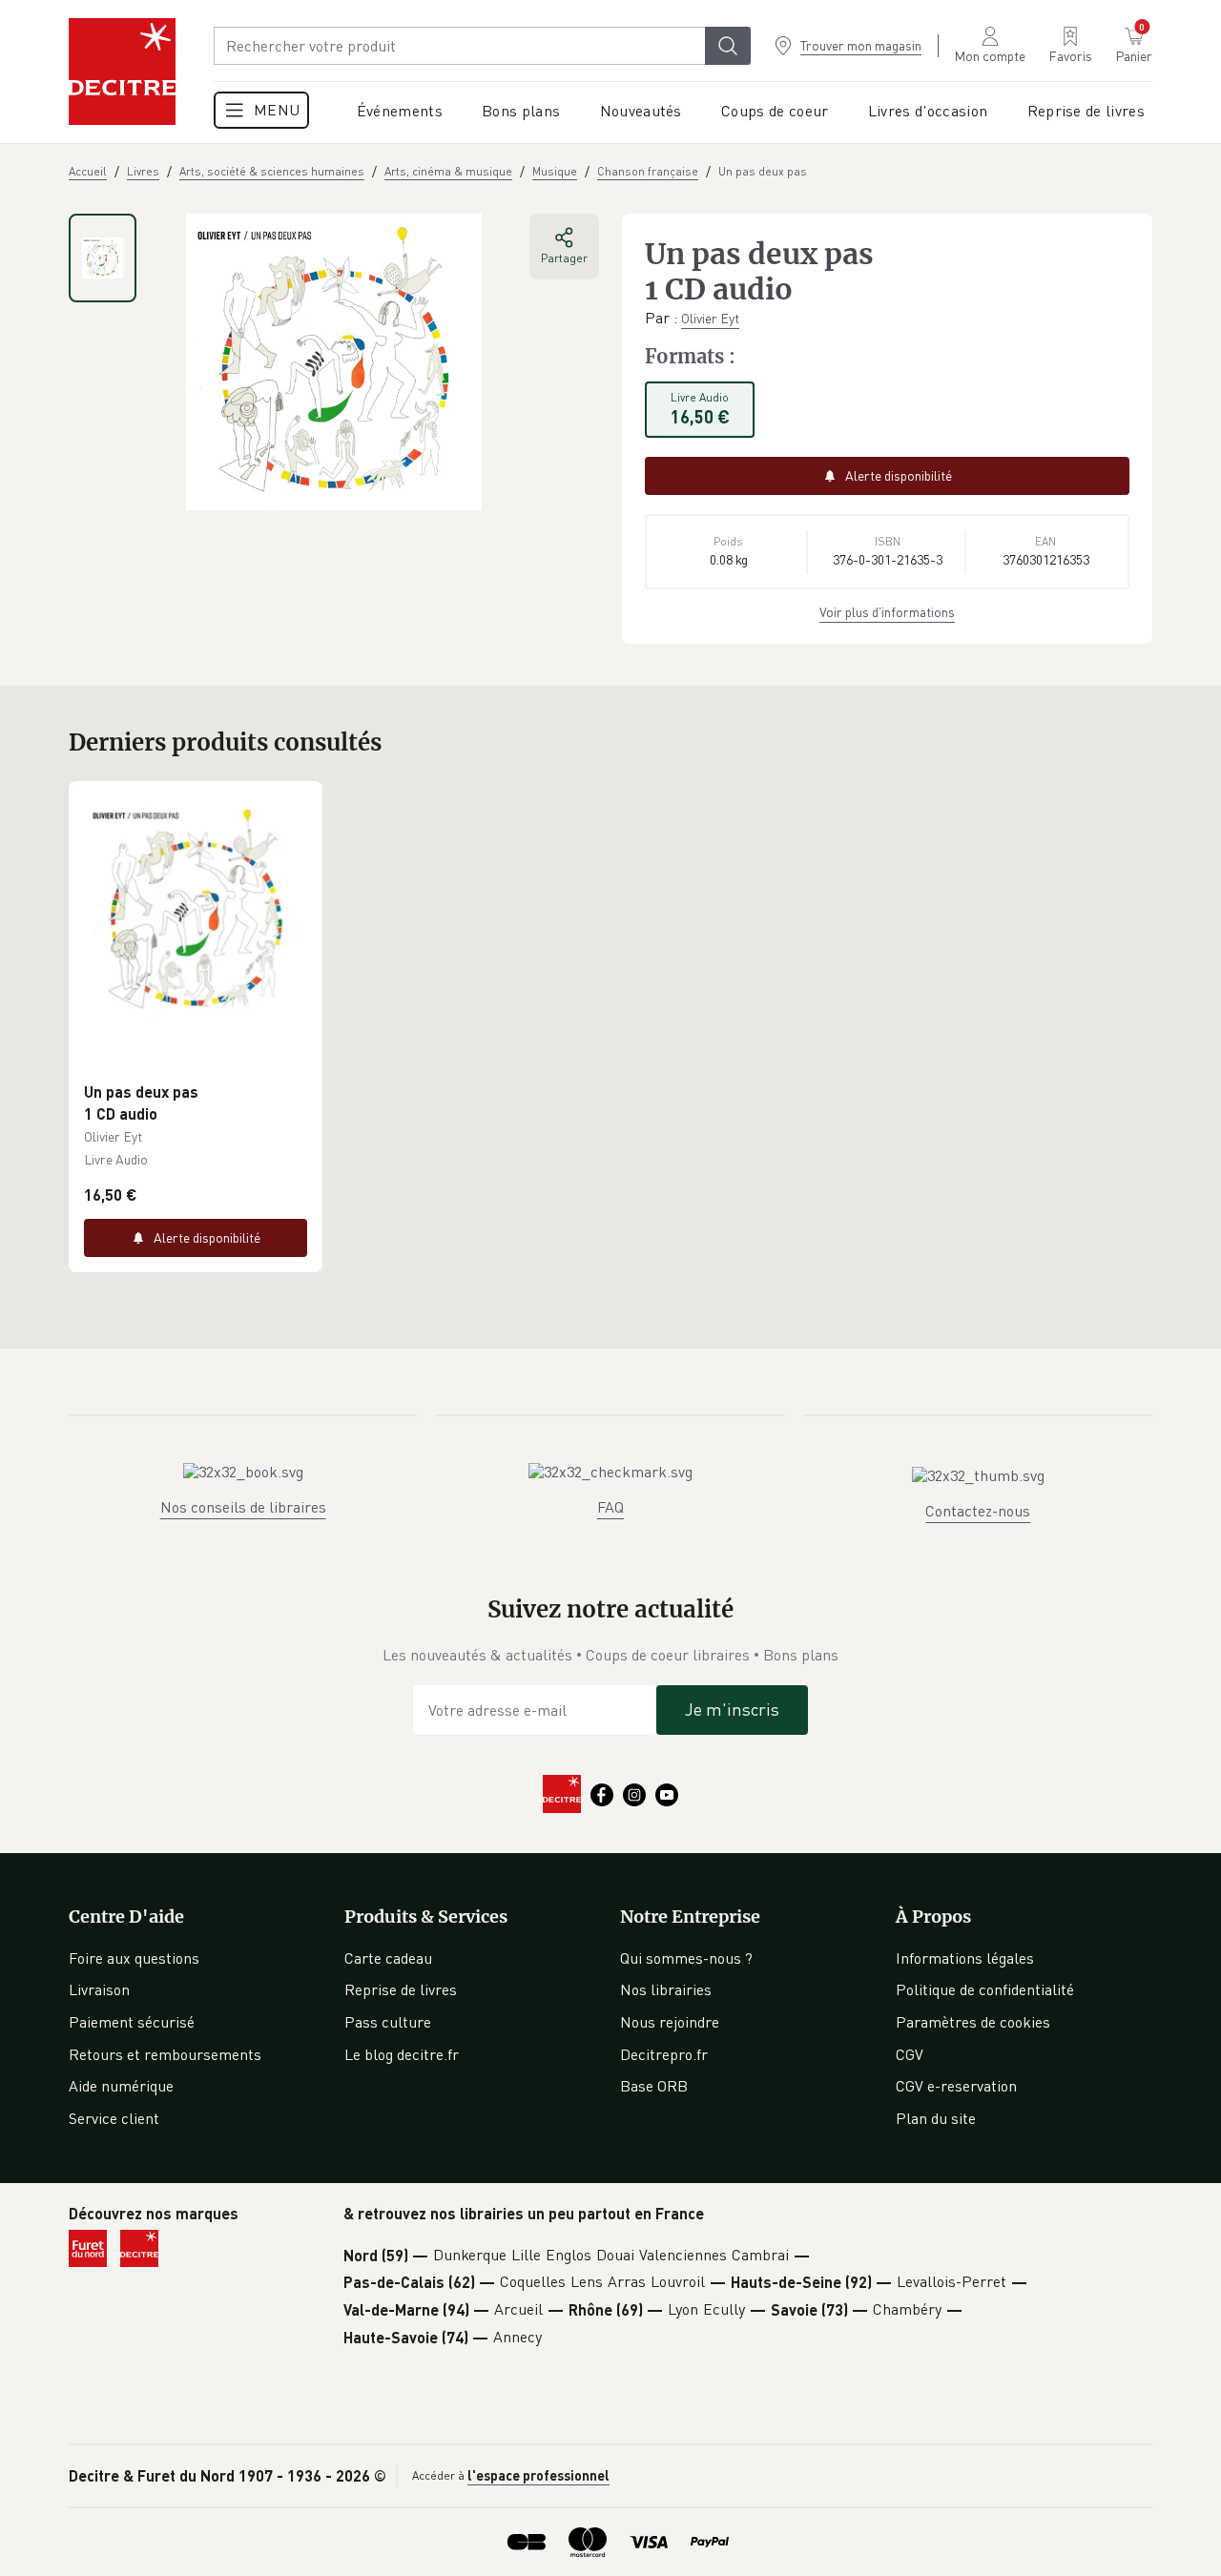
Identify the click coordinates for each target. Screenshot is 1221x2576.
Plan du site (936, 2118)
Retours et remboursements (165, 2054)
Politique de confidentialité (985, 1989)
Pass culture (388, 2022)
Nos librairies (666, 1989)
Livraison (99, 1989)
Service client (114, 2118)
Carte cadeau (388, 1958)
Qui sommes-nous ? (686, 1958)
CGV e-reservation (956, 2086)
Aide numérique (121, 2086)
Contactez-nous (978, 1511)
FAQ (610, 1507)
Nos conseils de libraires (243, 1507)
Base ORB (654, 2086)
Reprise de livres (401, 1989)
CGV (910, 2054)
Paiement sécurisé (132, 2022)
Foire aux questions (134, 1958)
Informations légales (965, 1958)
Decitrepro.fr (664, 2054)
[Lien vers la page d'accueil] (122, 72)
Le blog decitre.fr (402, 2054)
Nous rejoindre (670, 2022)
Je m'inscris (732, 1709)
